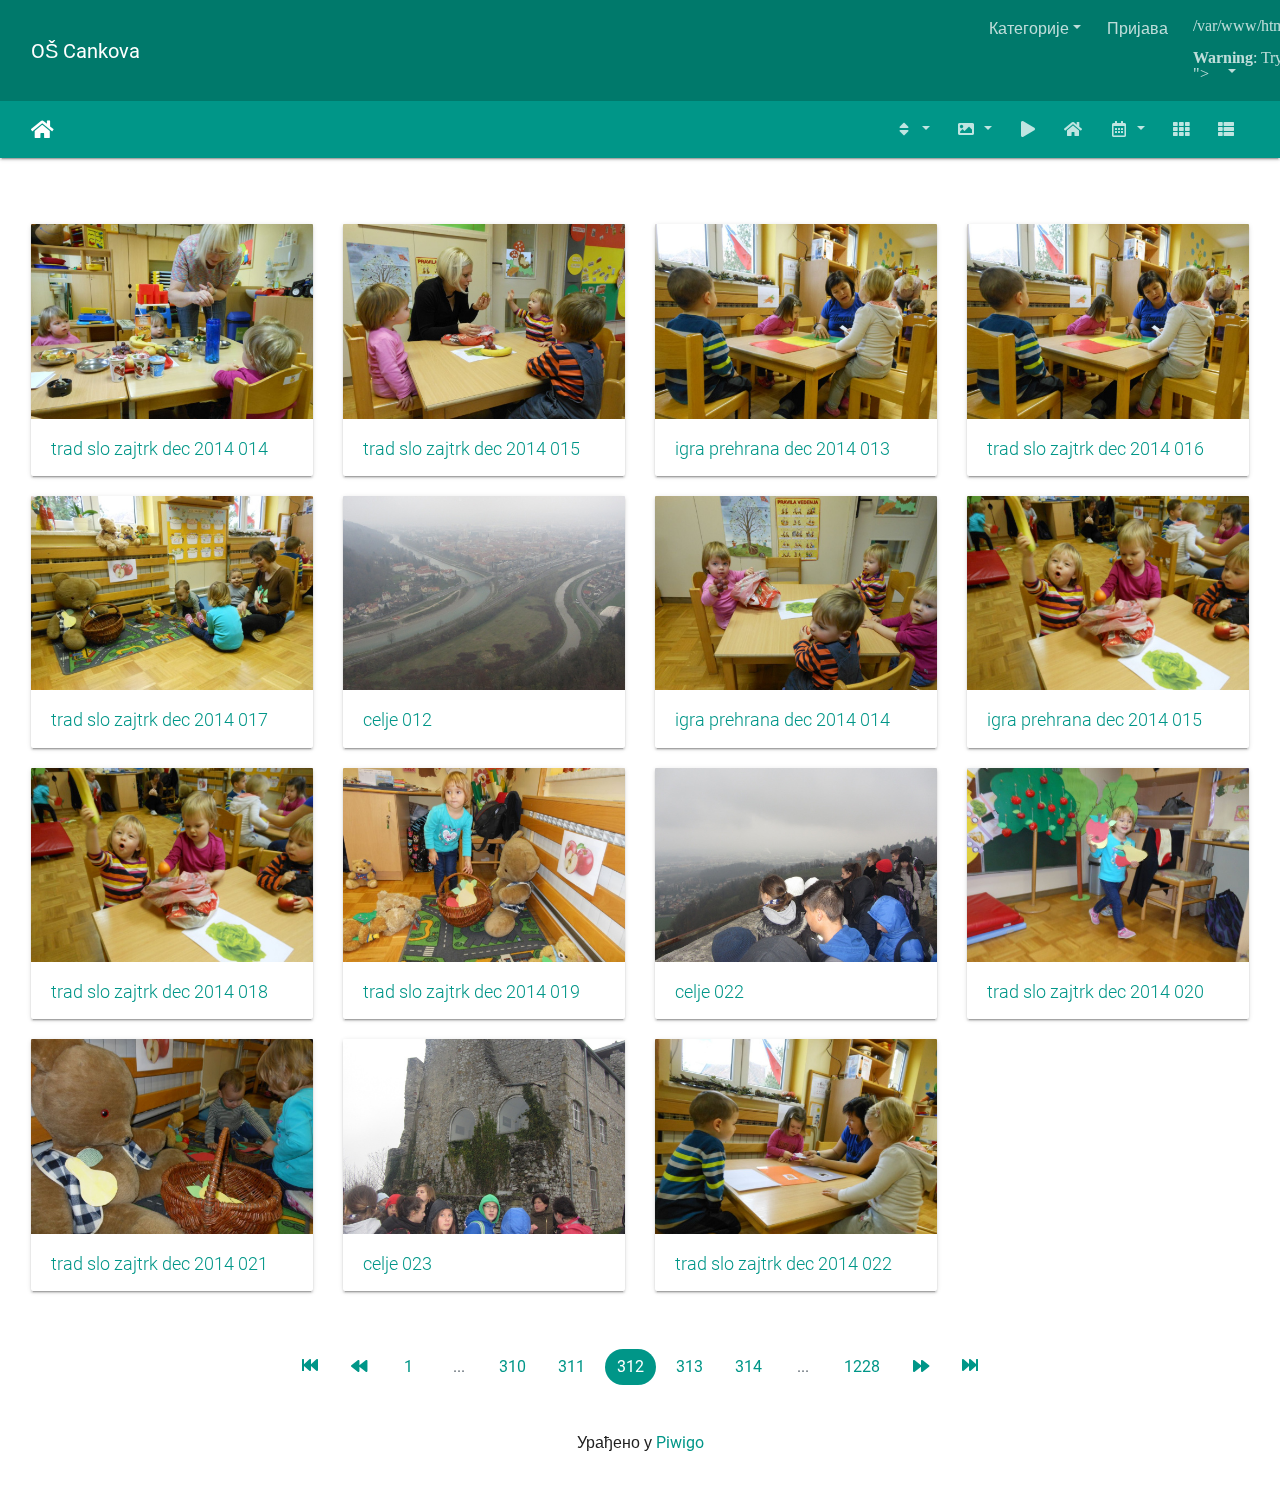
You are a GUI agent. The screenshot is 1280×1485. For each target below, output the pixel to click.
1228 (862, 1366)
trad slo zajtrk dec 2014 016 (1095, 449)
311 (571, 1366)
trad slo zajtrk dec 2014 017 (159, 720)
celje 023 (397, 1264)
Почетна (42, 130)
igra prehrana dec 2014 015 (1094, 720)
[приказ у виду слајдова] (1028, 129)
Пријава (1137, 28)
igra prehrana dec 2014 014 (782, 720)
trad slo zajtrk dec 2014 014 (159, 449)
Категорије (1029, 28)
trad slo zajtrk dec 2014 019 (471, 992)
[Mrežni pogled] (1181, 129)
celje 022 (709, 992)
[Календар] (1127, 129)
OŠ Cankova (85, 51)
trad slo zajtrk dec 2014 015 (471, 449)
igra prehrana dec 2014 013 (782, 449)
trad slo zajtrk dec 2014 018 (159, 992)
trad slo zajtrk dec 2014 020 (1095, 992)
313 (689, 1366)
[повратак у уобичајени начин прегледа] (1074, 129)
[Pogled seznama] (1226, 129)
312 (630, 1366)
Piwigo (680, 1442)
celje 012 (397, 720)
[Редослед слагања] (913, 129)
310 (512, 1366)
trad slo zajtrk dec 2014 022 (783, 1264)
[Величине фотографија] (974, 129)
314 (748, 1366)
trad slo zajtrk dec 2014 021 (159, 1264)
